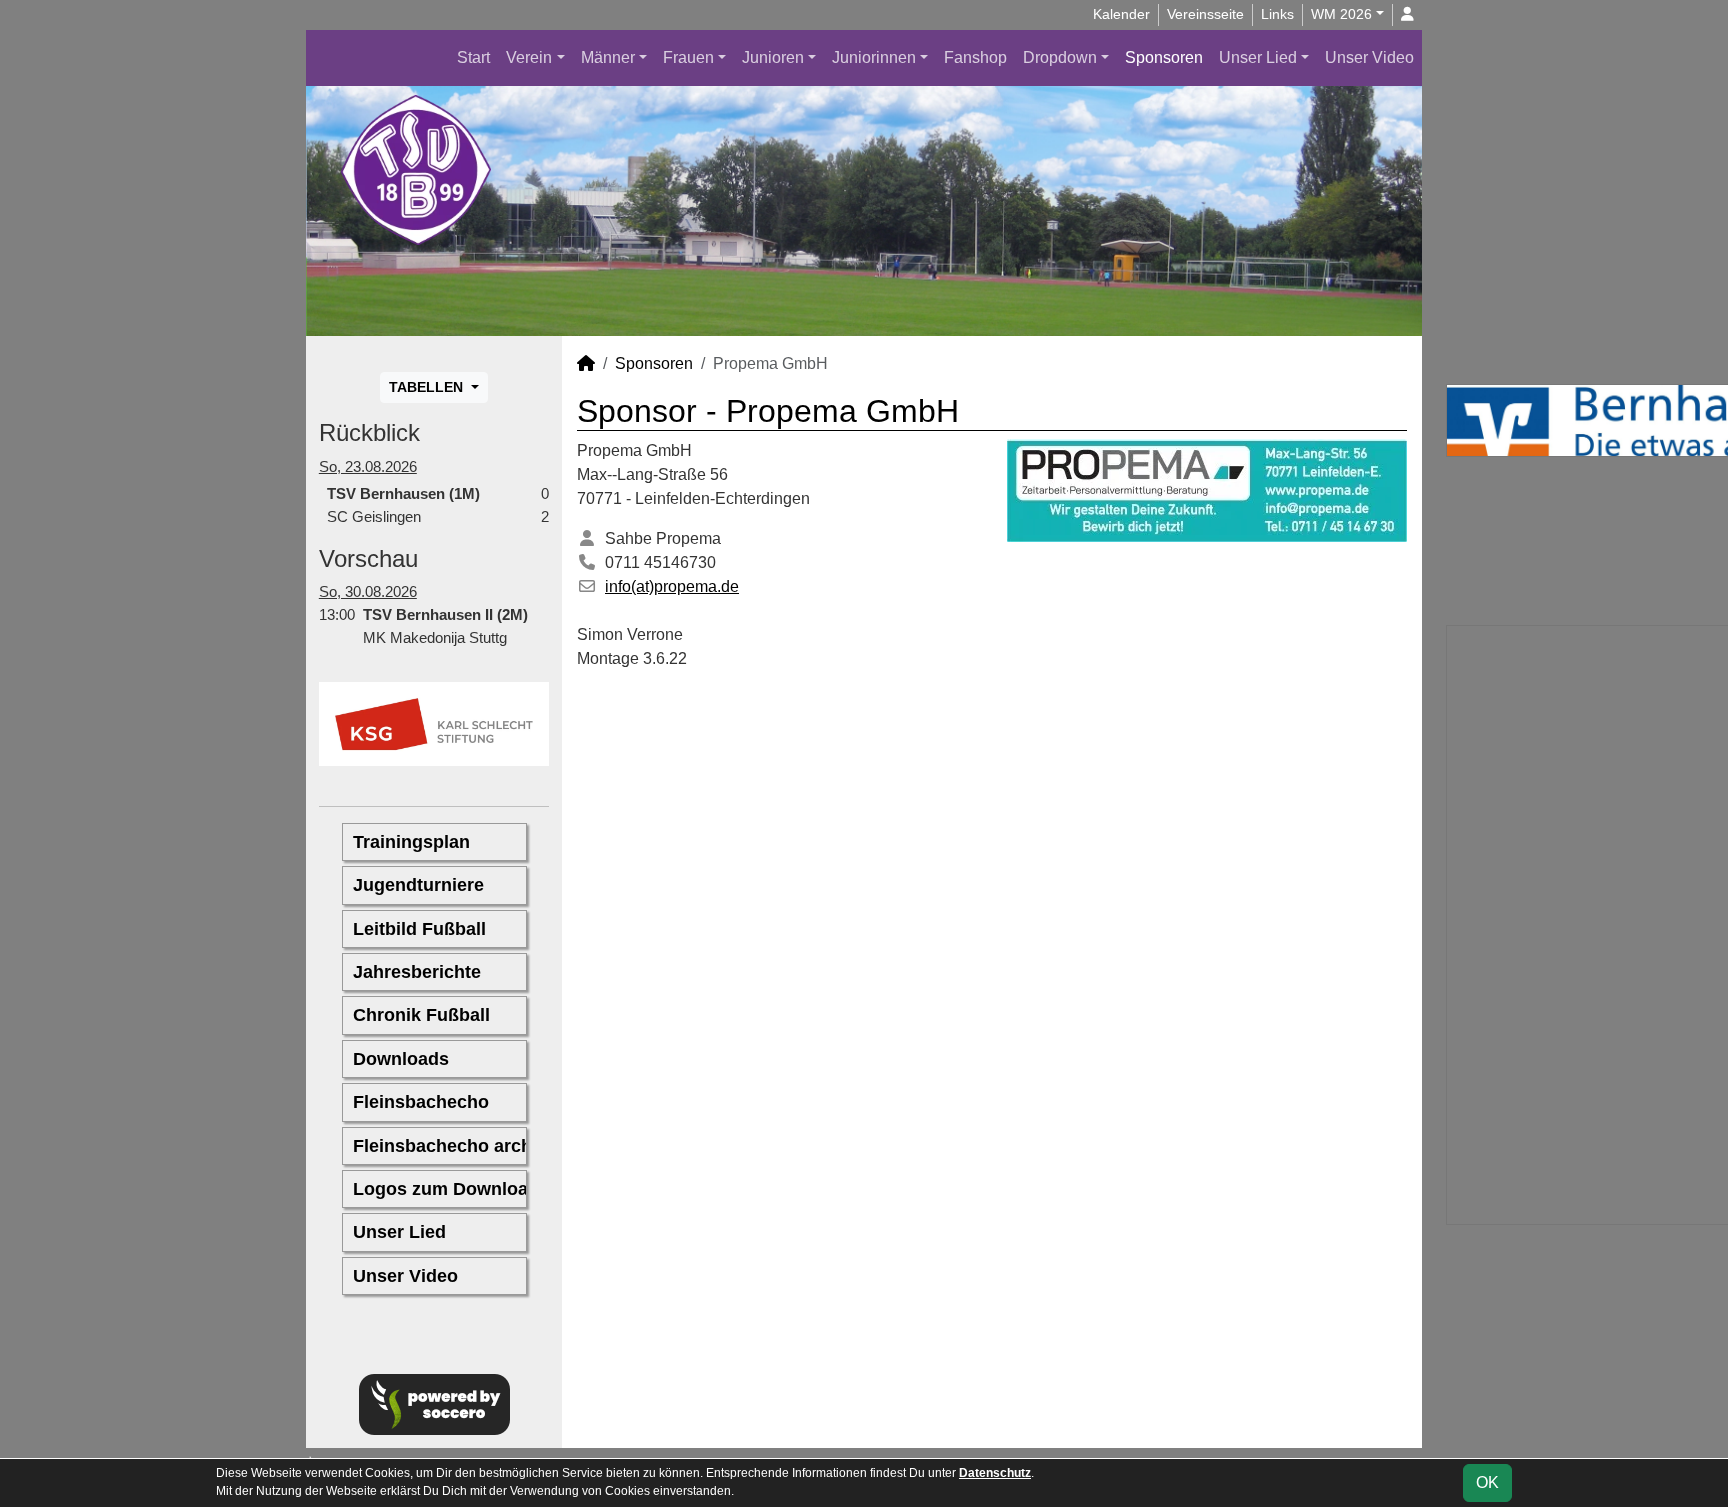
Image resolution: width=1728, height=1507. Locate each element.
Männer (608, 57)
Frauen (688, 57)
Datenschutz (995, 1473)
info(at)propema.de (672, 586)
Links (1277, 14)
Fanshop (975, 57)
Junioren (773, 57)
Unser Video (1369, 57)
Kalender (1121, 14)
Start (473, 57)
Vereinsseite (1205, 14)
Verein (529, 57)
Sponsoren (1164, 57)
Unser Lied (1258, 57)
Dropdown (1060, 57)
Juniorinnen (874, 57)
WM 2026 (1341, 14)
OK (1487, 1482)
